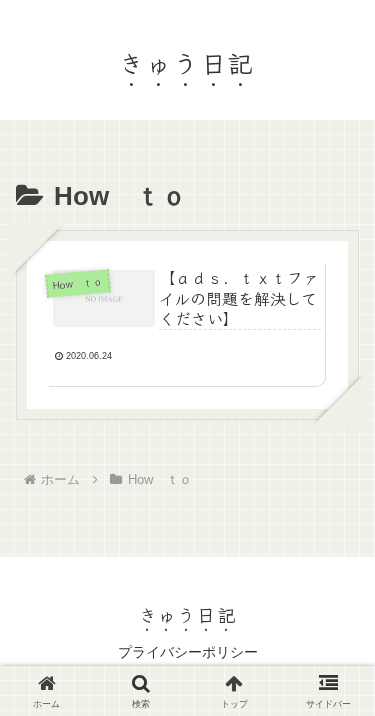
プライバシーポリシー (188, 652)
